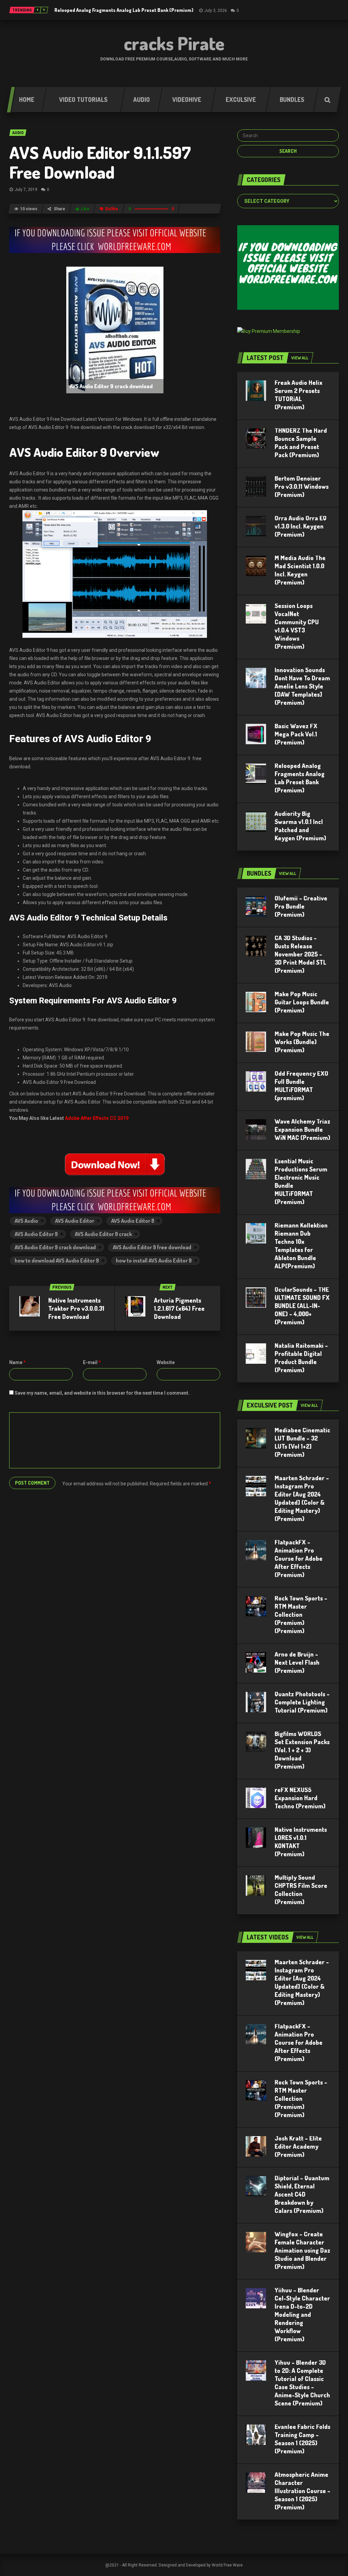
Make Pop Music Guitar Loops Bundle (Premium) (302, 1002)
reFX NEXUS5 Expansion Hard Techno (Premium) (300, 1798)
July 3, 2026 (216, 11)
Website (166, 1362)
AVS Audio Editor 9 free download (152, 1247)
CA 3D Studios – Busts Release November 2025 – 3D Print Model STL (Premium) (300, 954)
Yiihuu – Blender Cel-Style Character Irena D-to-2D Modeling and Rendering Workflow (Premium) (302, 2314)
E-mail (92, 1362)
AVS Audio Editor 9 (36, 1234)
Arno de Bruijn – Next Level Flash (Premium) (297, 1662)
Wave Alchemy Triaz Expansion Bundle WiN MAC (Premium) (302, 1129)
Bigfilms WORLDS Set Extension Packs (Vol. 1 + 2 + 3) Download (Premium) (302, 1750)
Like (85, 209)
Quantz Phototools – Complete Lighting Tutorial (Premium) (302, 1702)
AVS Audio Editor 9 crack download (55, 1247)
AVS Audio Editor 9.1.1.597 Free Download (100, 162)
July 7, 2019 (26, 190)
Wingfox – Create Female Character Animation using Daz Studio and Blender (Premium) (302, 2250)
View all (300, 358)
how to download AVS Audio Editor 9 (57, 1260)
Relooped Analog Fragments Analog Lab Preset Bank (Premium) (124, 10)
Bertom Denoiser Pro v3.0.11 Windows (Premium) (302, 486)
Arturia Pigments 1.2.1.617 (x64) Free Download (179, 1308)
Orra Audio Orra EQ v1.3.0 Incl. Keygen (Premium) (301, 526)
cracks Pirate (174, 43)
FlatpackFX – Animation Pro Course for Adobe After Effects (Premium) (299, 1558)
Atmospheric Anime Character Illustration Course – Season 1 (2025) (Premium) (302, 2491)
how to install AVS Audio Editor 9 (154, 1260)
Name (18, 1362)
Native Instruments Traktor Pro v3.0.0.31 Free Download (76, 1308)
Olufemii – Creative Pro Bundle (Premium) (301, 906)
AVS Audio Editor (75, 1221)
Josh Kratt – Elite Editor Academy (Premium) (298, 2146)
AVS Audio (26, 1221)
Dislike (112, 209)
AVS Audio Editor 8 (133, 1221)
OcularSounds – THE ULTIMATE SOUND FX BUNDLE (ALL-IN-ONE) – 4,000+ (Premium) (302, 1306)
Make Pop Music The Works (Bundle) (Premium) (302, 1042)
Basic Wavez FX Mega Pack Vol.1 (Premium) (296, 734)
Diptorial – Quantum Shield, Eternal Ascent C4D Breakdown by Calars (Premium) (302, 2194)
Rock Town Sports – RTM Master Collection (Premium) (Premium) (301, 1614)
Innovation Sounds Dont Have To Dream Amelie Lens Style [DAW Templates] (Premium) (302, 686)
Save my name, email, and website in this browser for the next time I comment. (102, 1393)
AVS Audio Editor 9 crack (103, 1234)
